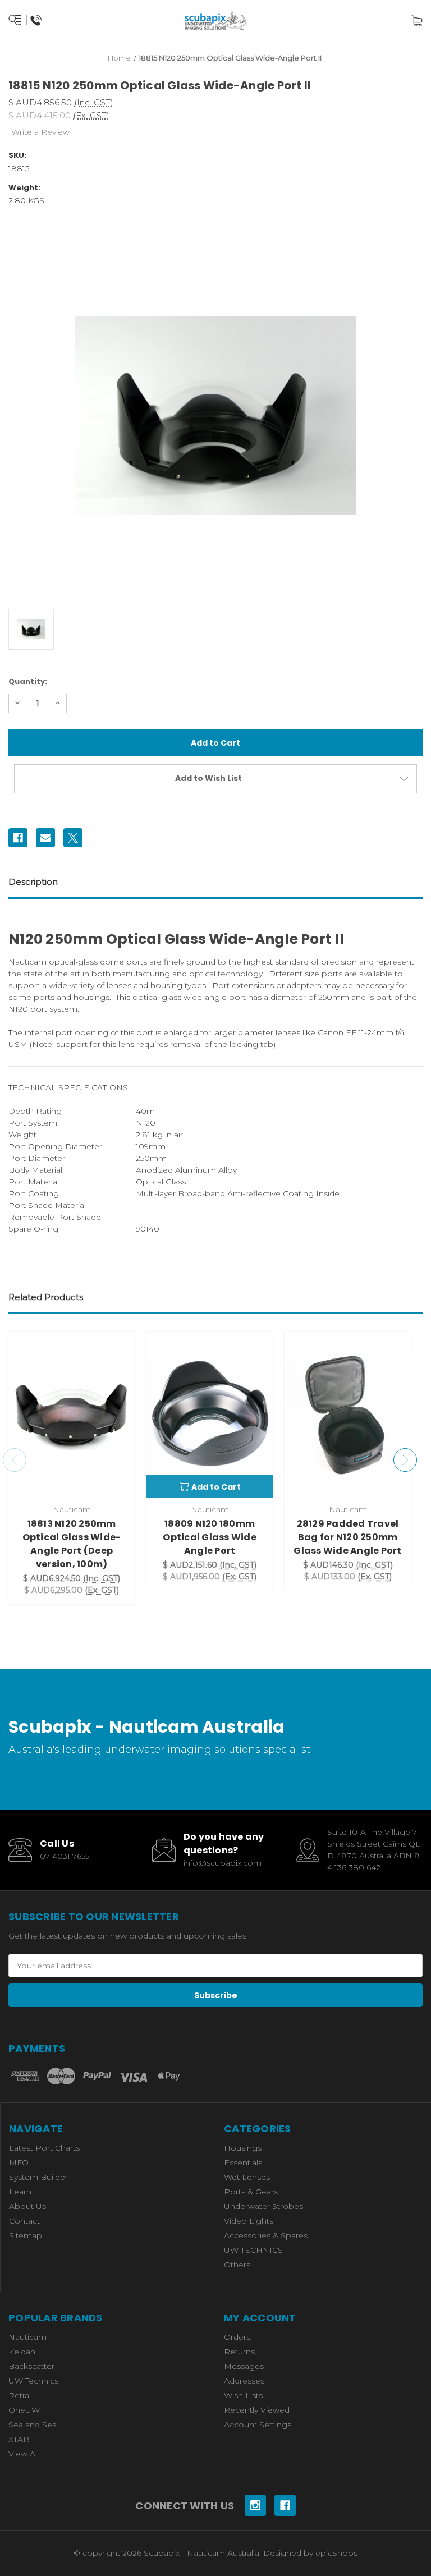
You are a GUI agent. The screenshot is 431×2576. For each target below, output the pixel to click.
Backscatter (31, 2366)
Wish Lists (243, 2395)
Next (405, 1460)
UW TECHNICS (253, 2250)
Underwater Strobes (263, 2206)
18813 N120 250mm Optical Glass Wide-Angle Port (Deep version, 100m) (72, 1544)
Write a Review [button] (40, 132)
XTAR (19, 2439)
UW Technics (33, 2381)
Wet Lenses (247, 2177)
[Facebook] (18, 838)
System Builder (38, 2177)
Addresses (244, 2381)
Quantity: (28, 681)
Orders (237, 2337)
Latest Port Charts (44, 2148)
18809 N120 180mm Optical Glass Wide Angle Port (210, 1537)
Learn (20, 2192)
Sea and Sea (33, 2425)
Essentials (243, 2162)
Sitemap (26, 2235)
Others (237, 2265)
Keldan (22, 2352)
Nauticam (27, 2337)
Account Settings (258, 2425)
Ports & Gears (251, 2192)
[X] (73, 838)
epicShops (336, 2553)
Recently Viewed (257, 2410)
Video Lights (249, 2221)
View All (24, 2454)
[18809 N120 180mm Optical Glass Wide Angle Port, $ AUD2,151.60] (210, 1415)
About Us (27, 2206)
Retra (19, 2395)
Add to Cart (216, 1487)
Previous (15, 1460)
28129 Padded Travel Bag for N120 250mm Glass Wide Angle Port (347, 1537)
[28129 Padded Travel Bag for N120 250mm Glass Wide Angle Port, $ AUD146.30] (348, 1415)
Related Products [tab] (46, 1297)
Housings (243, 2148)
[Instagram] (255, 2505)
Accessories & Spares (266, 2235)
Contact (24, 2221)
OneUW (24, 2410)
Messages (244, 2366)
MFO (19, 2162)
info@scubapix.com (223, 1863)
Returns (239, 2352)
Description (33, 882)
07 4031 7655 (65, 1856)
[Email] (45, 838)
